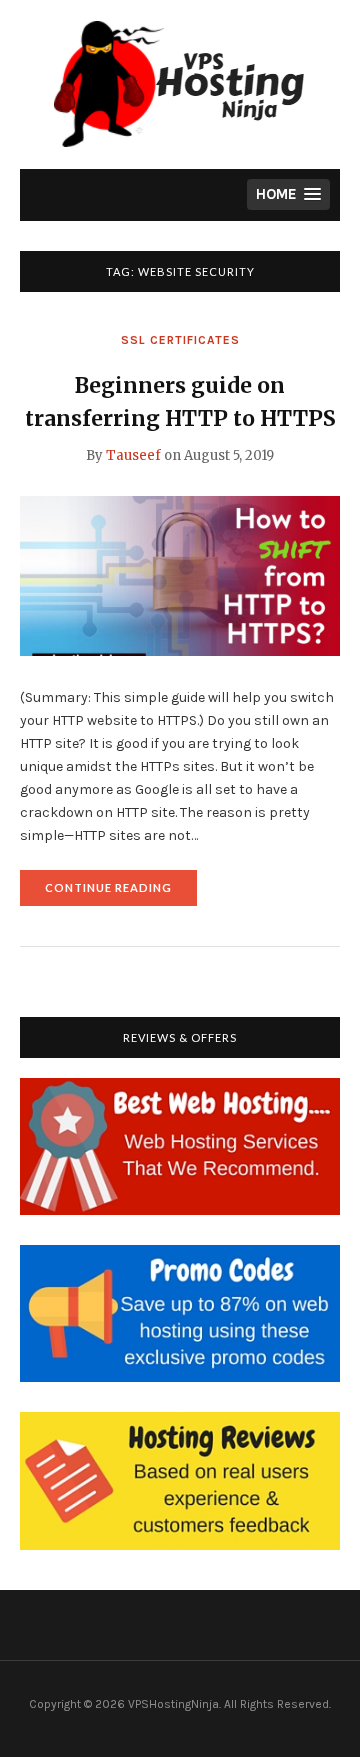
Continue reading (121, 893)
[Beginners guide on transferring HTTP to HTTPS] (180, 575)
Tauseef (133, 455)
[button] (288, 194)
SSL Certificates (180, 340)
